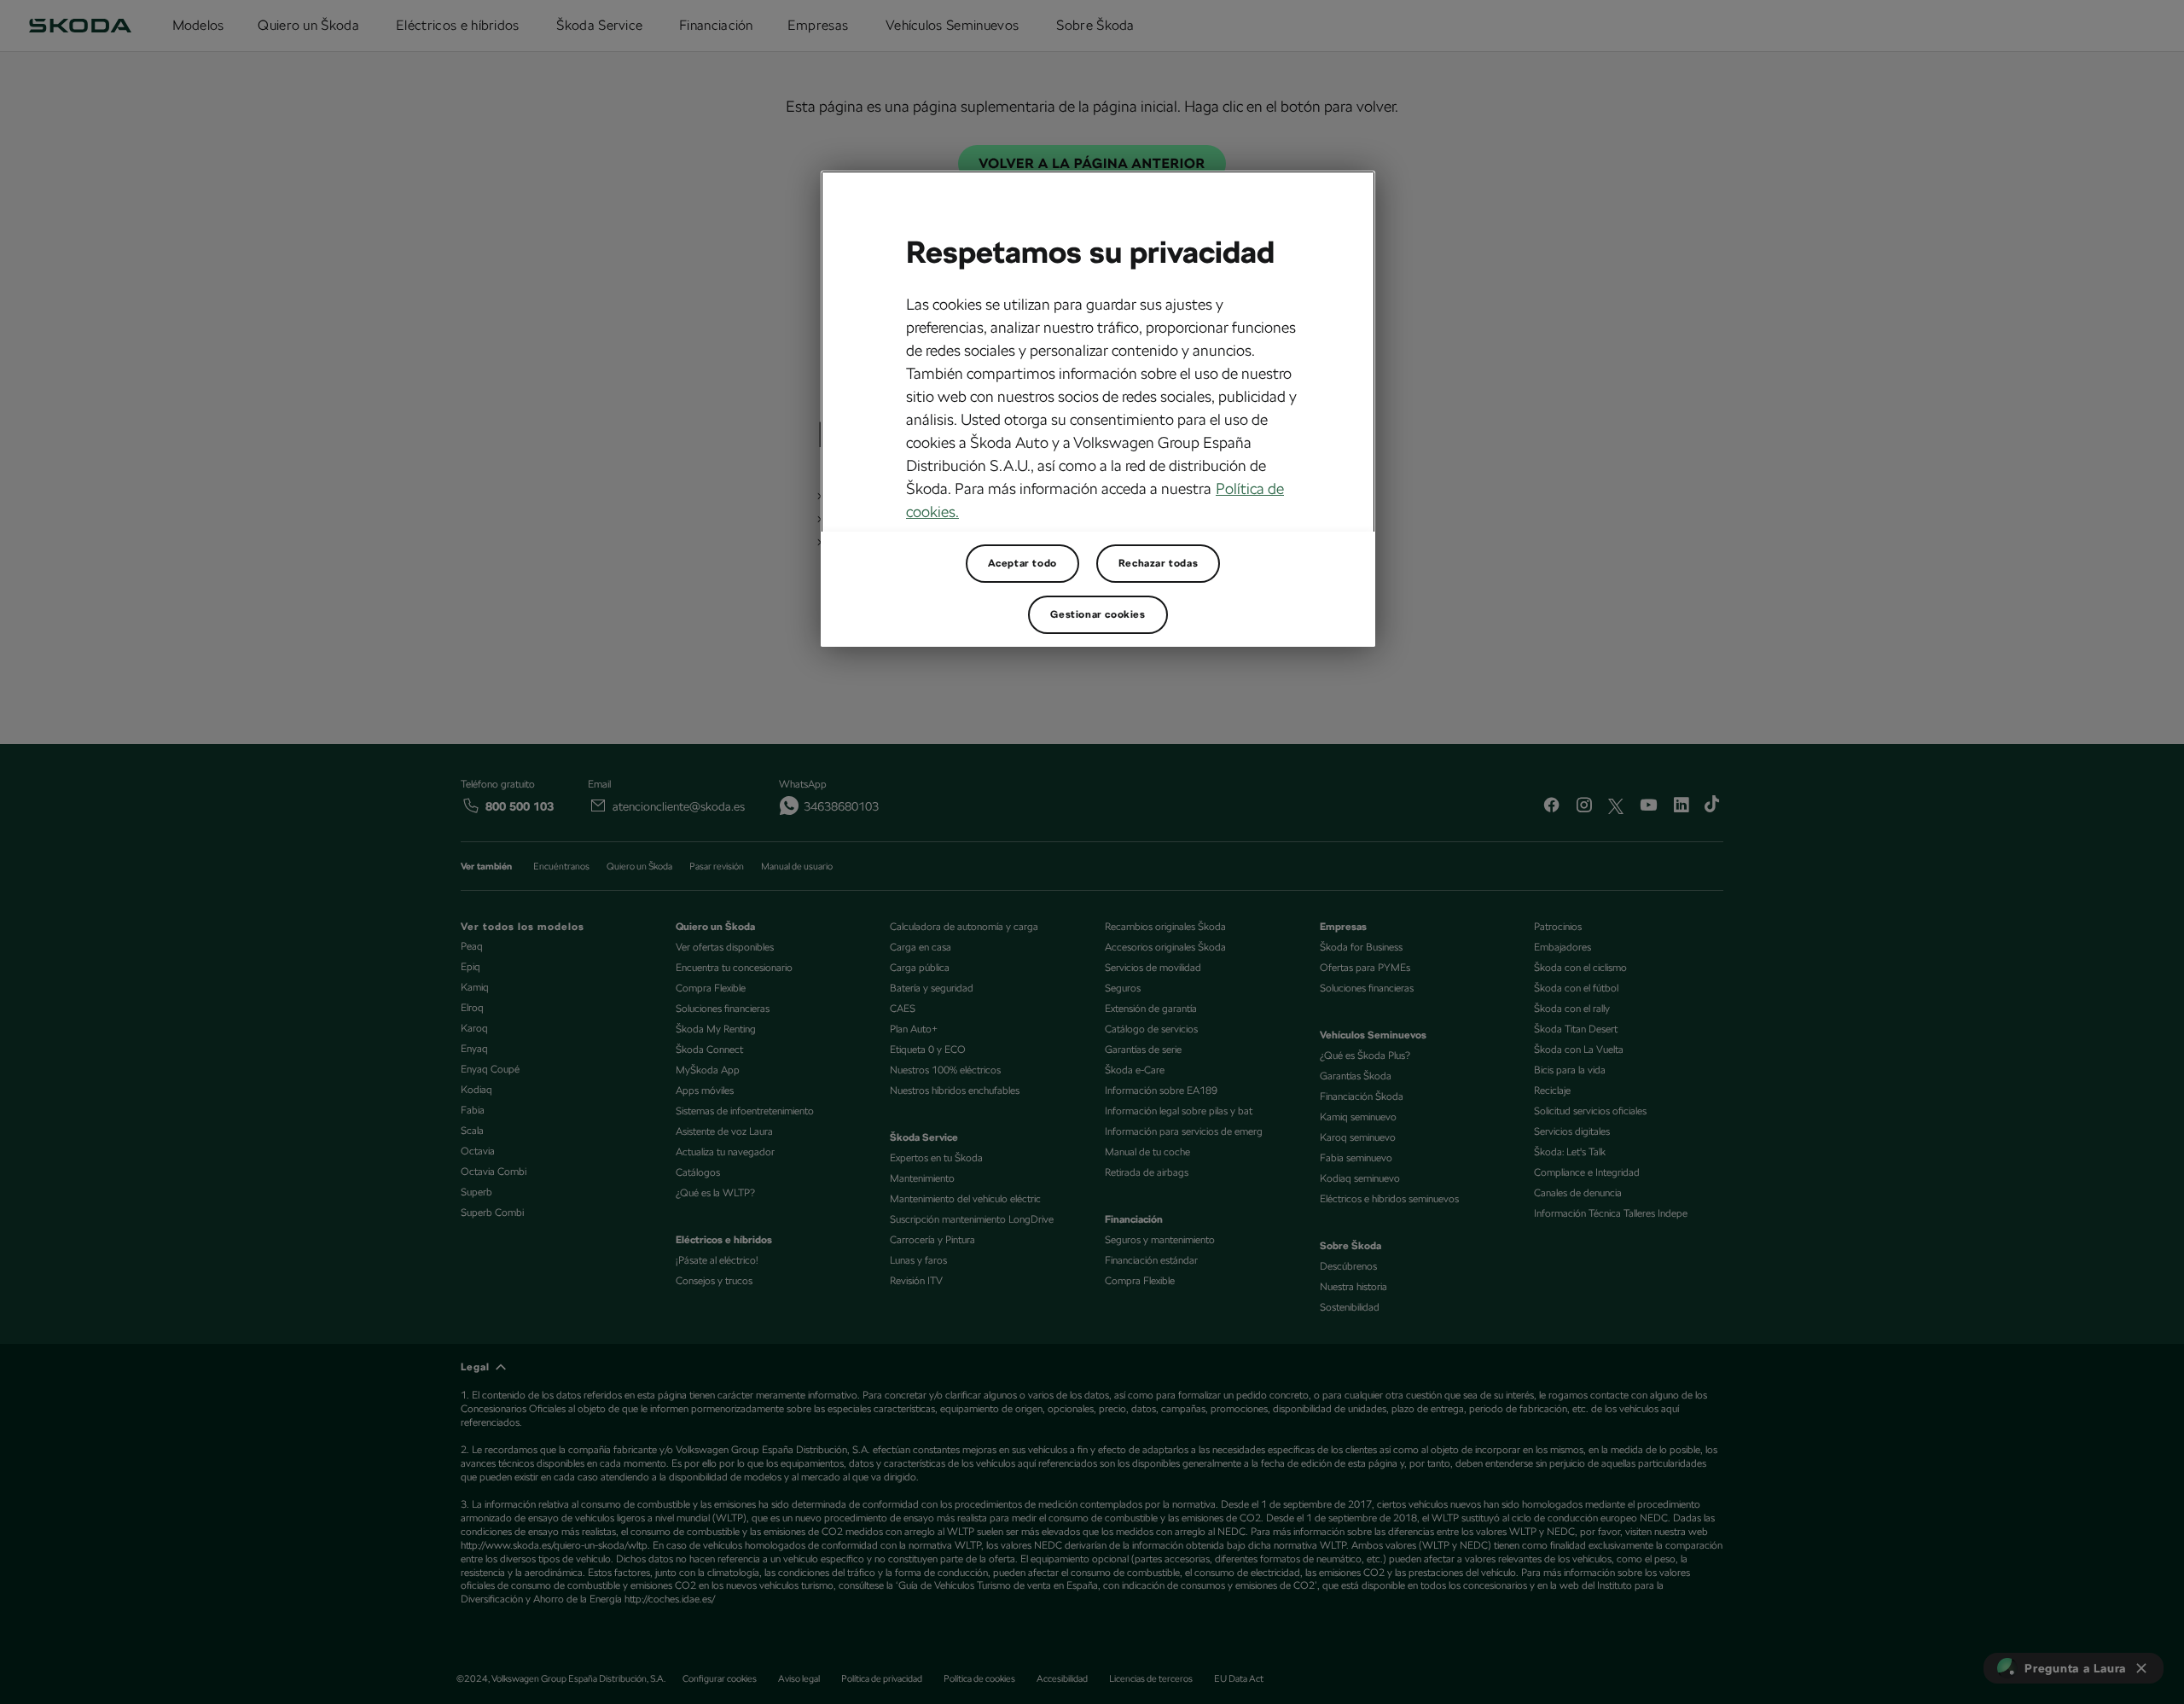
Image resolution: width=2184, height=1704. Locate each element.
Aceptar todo (1022, 563)
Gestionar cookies (1098, 614)
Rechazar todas (1158, 563)
